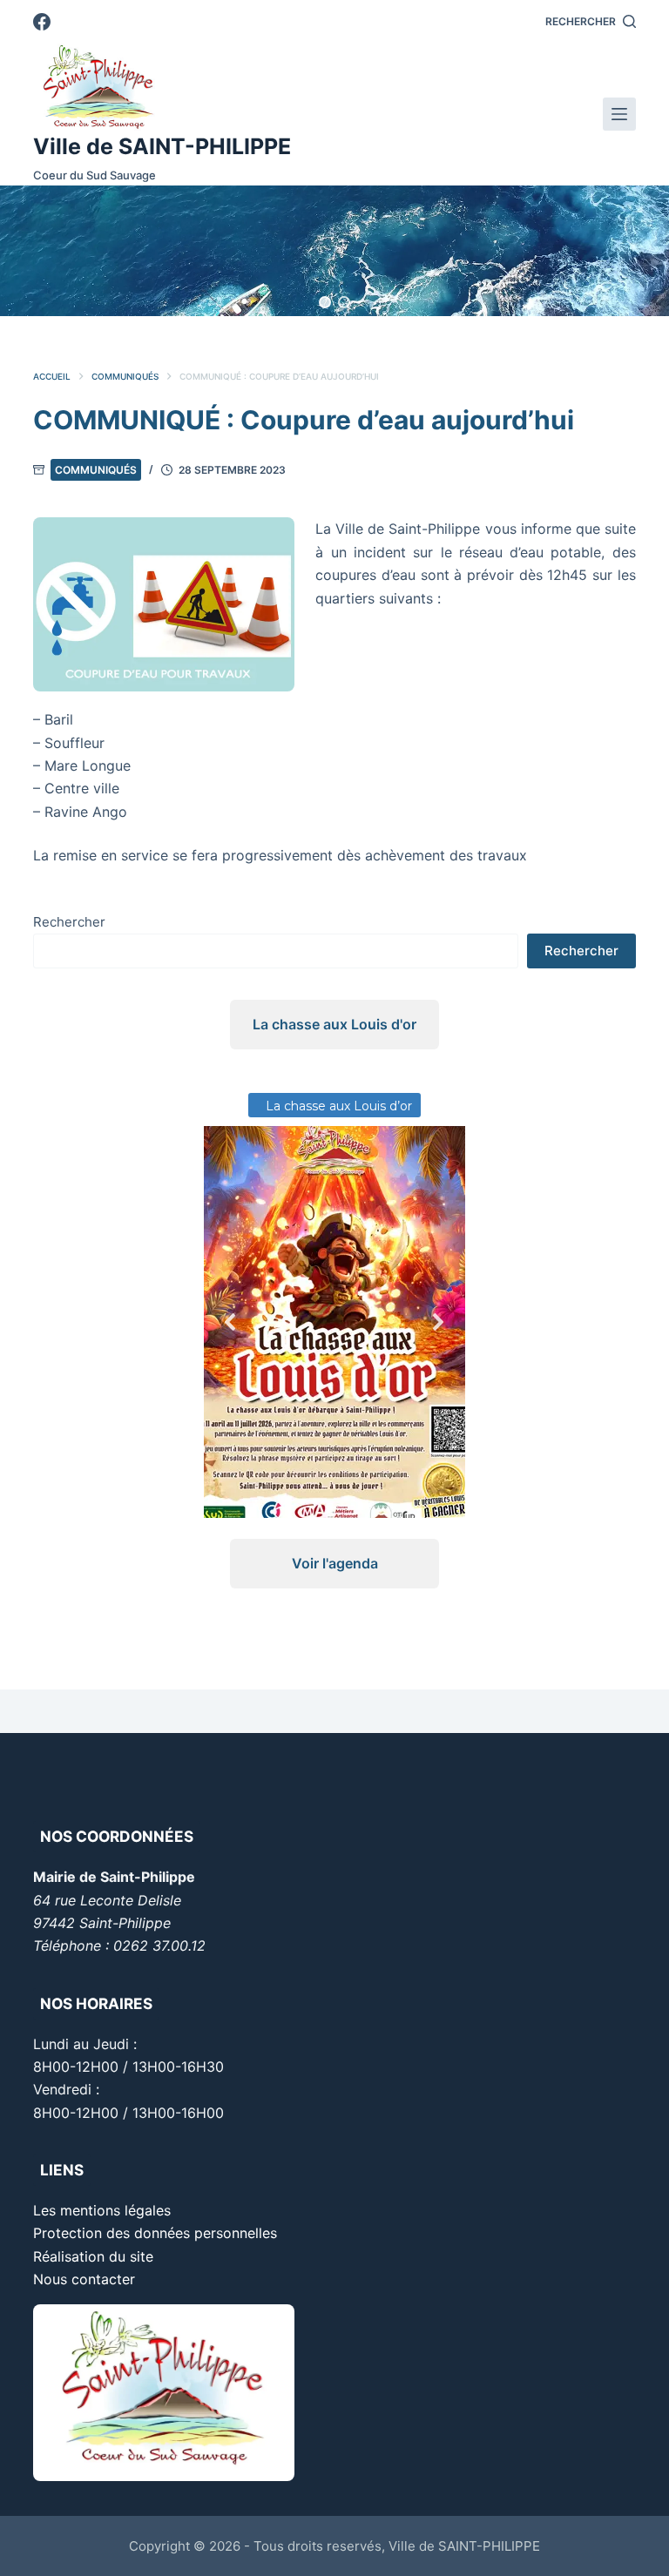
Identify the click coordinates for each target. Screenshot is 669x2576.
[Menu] (619, 114)
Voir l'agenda (335, 1563)
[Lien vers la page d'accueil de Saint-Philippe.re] (162, 87)
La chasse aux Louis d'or (334, 1024)
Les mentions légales (102, 2210)
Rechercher (69, 922)
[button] (325, 302)
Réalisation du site (93, 2256)
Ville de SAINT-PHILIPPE (162, 146)
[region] (334, 251)
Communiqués (96, 470)
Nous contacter (84, 2279)
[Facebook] (42, 22)
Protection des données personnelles (155, 2233)
